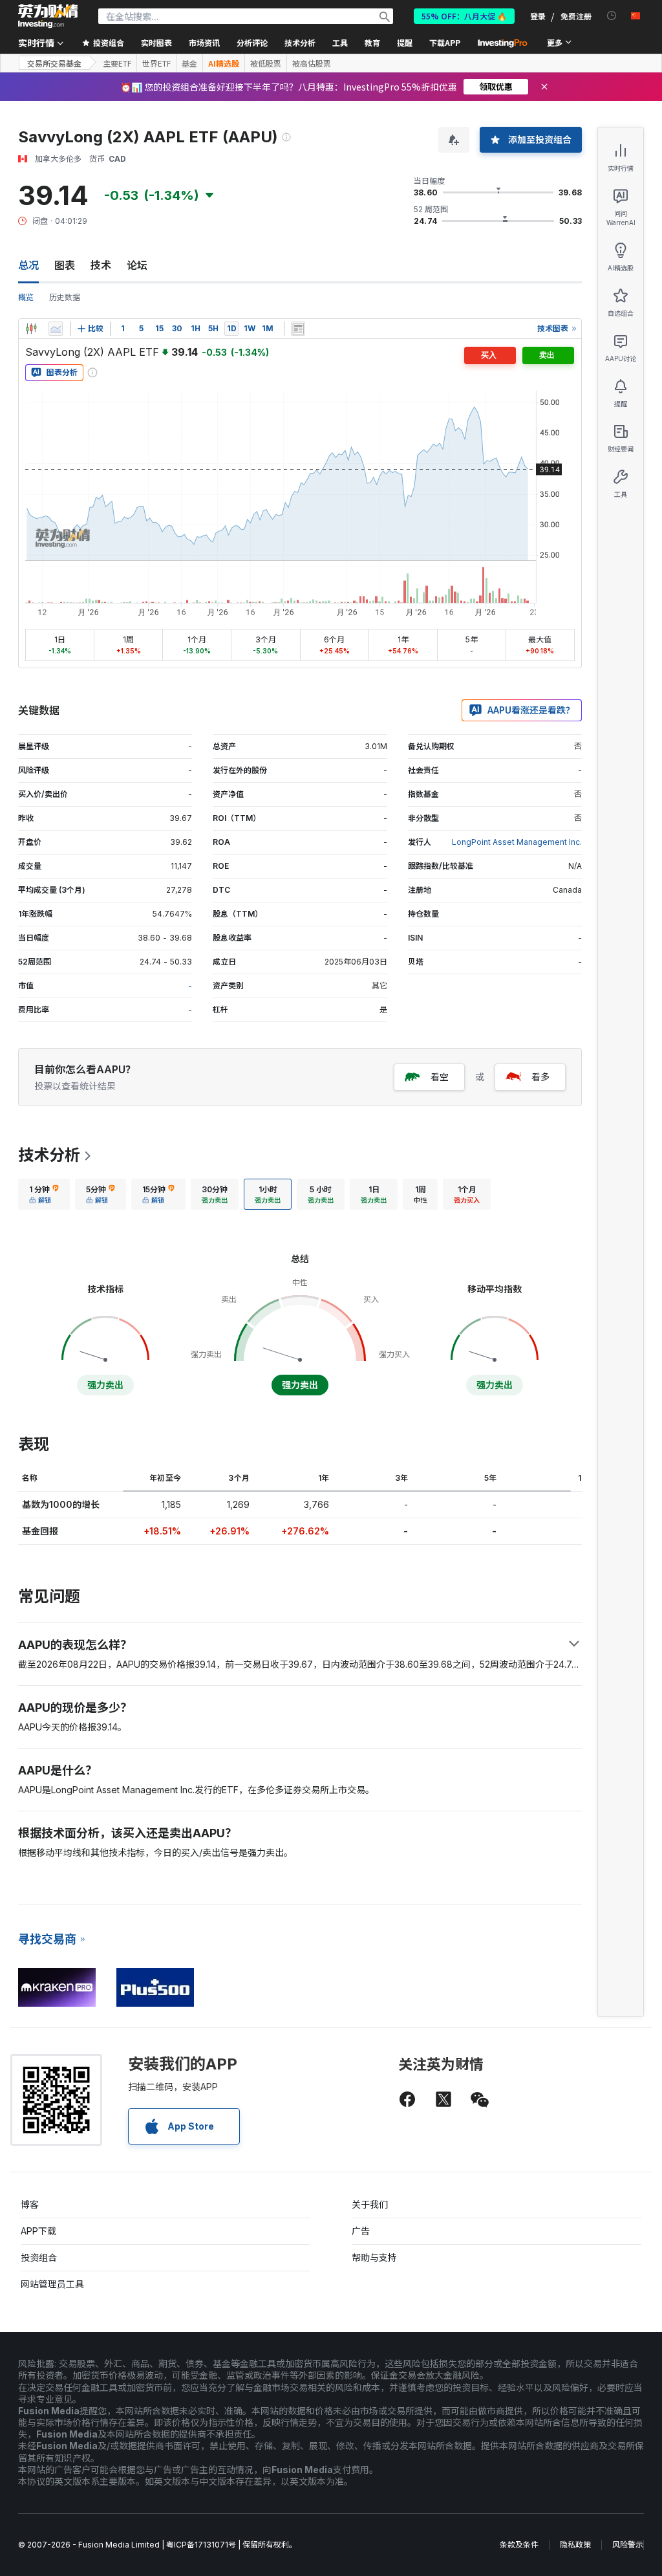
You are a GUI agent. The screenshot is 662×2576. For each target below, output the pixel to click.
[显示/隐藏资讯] (298, 329)
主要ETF (117, 63)
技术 (101, 265)
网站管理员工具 (52, 2284)
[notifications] (612, 16)
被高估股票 (312, 63)
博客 (30, 2204)
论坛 (137, 265)
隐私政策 (575, 2545)
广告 (361, 2231)
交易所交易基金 (54, 63)
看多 (540, 1077)
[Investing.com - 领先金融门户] (48, 16)
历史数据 (65, 297)
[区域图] (56, 329)
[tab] (44, 1194)
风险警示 (628, 2545)
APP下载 (38, 2231)
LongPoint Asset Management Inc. (517, 842)
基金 (189, 63)
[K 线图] (31, 329)
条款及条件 (519, 2545)
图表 (65, 265)
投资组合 (39, 2257)
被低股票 (266, 63)
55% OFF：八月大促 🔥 (464, 16)
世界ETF (156, 63)
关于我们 (370, 2204)
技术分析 (49, 1155)
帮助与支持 (374, 2257)
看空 (440, 1077)
